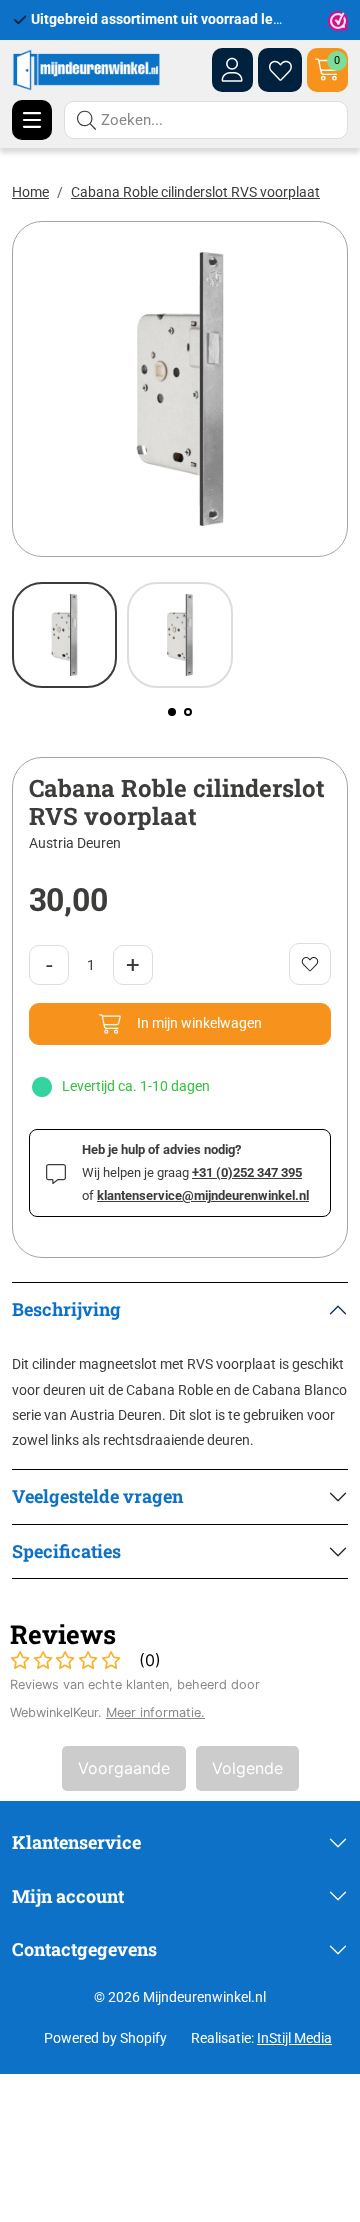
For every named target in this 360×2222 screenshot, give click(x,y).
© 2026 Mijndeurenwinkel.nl (180, 1997)
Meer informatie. (155, 1712)
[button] (172, 712)
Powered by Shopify (105, 2038)
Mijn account (68, 1896)
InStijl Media (294, 2038)
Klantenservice (76, 1842)
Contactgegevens (84, 1949)
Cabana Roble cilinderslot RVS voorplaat (195, 192)
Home (30, 192)
